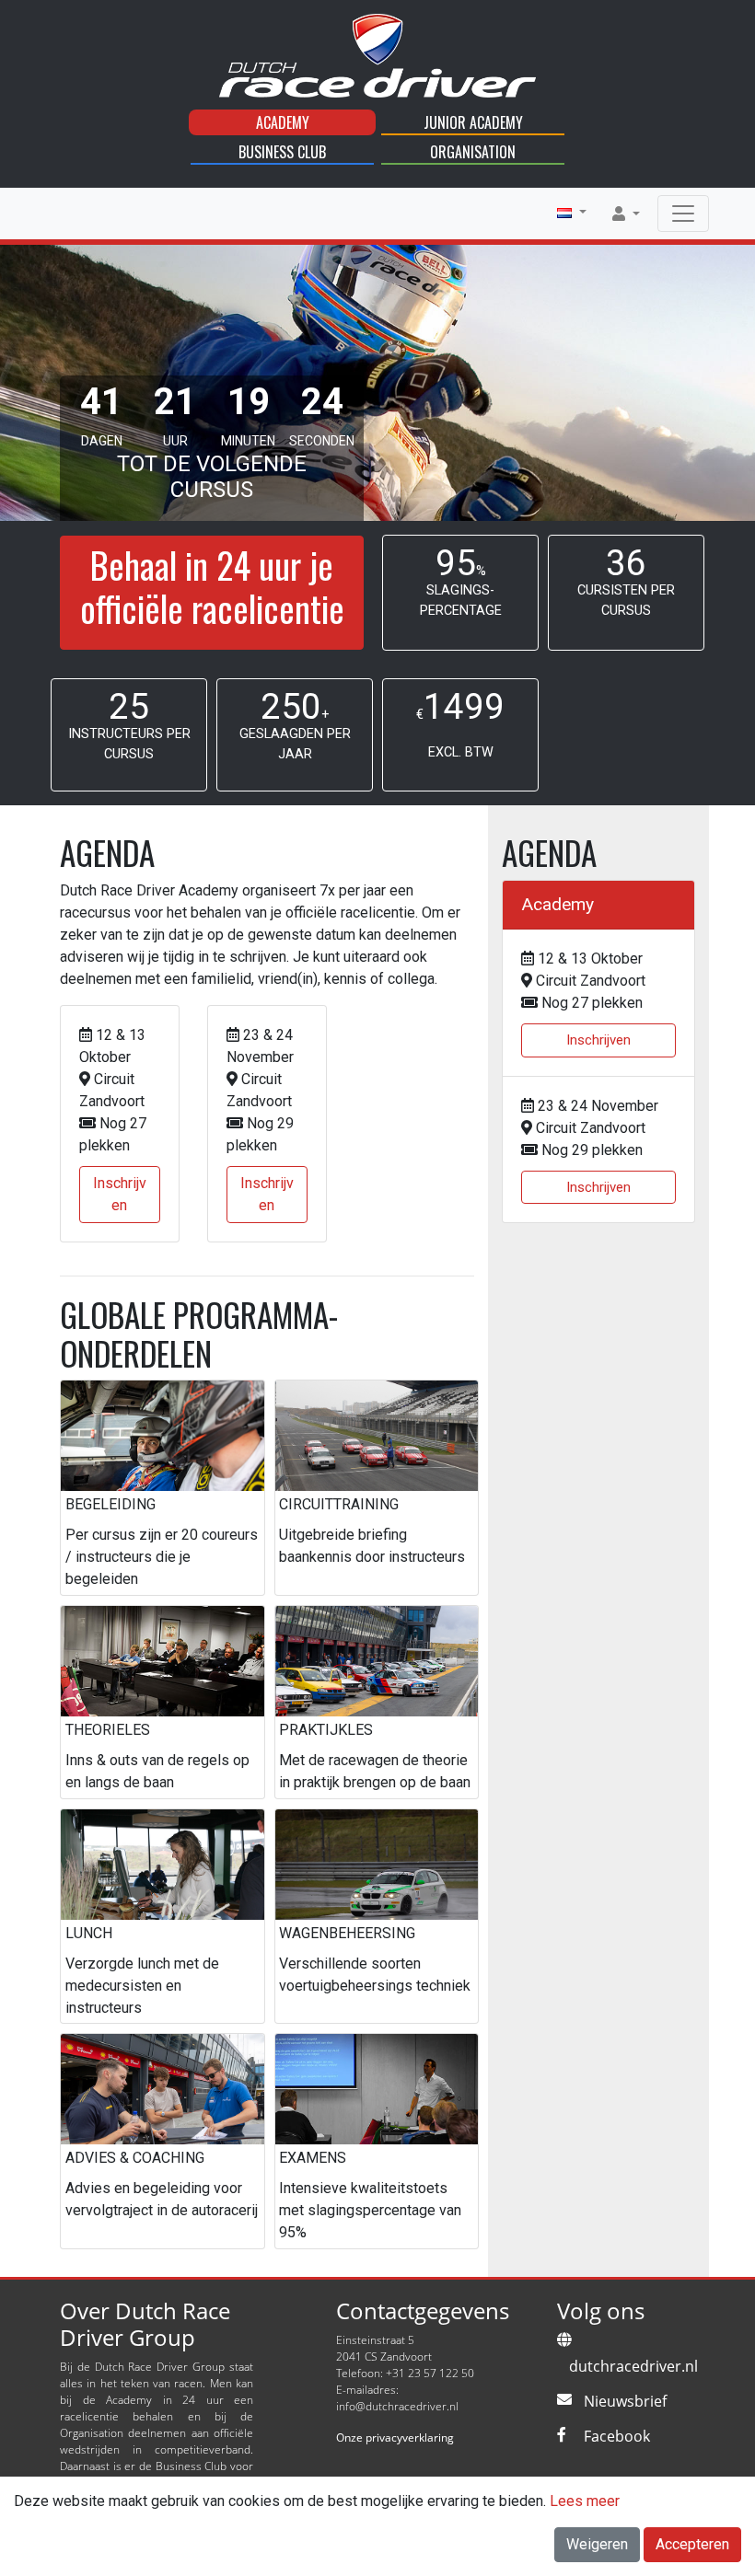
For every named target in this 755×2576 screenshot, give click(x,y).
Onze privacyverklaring (395, 2437)
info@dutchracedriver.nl (397, 2406)
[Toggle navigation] (683, 214)
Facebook (617, 2436)
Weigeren (597, 2544)
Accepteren (692, 2544)
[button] (572, 213)
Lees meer (585, 2501)
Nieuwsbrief (625, 2401)
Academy (283, 122)
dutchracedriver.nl (633, 2366)
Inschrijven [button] (120, 1194)
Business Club (282, 152)
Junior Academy (473, 122)
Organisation (473, 152)
